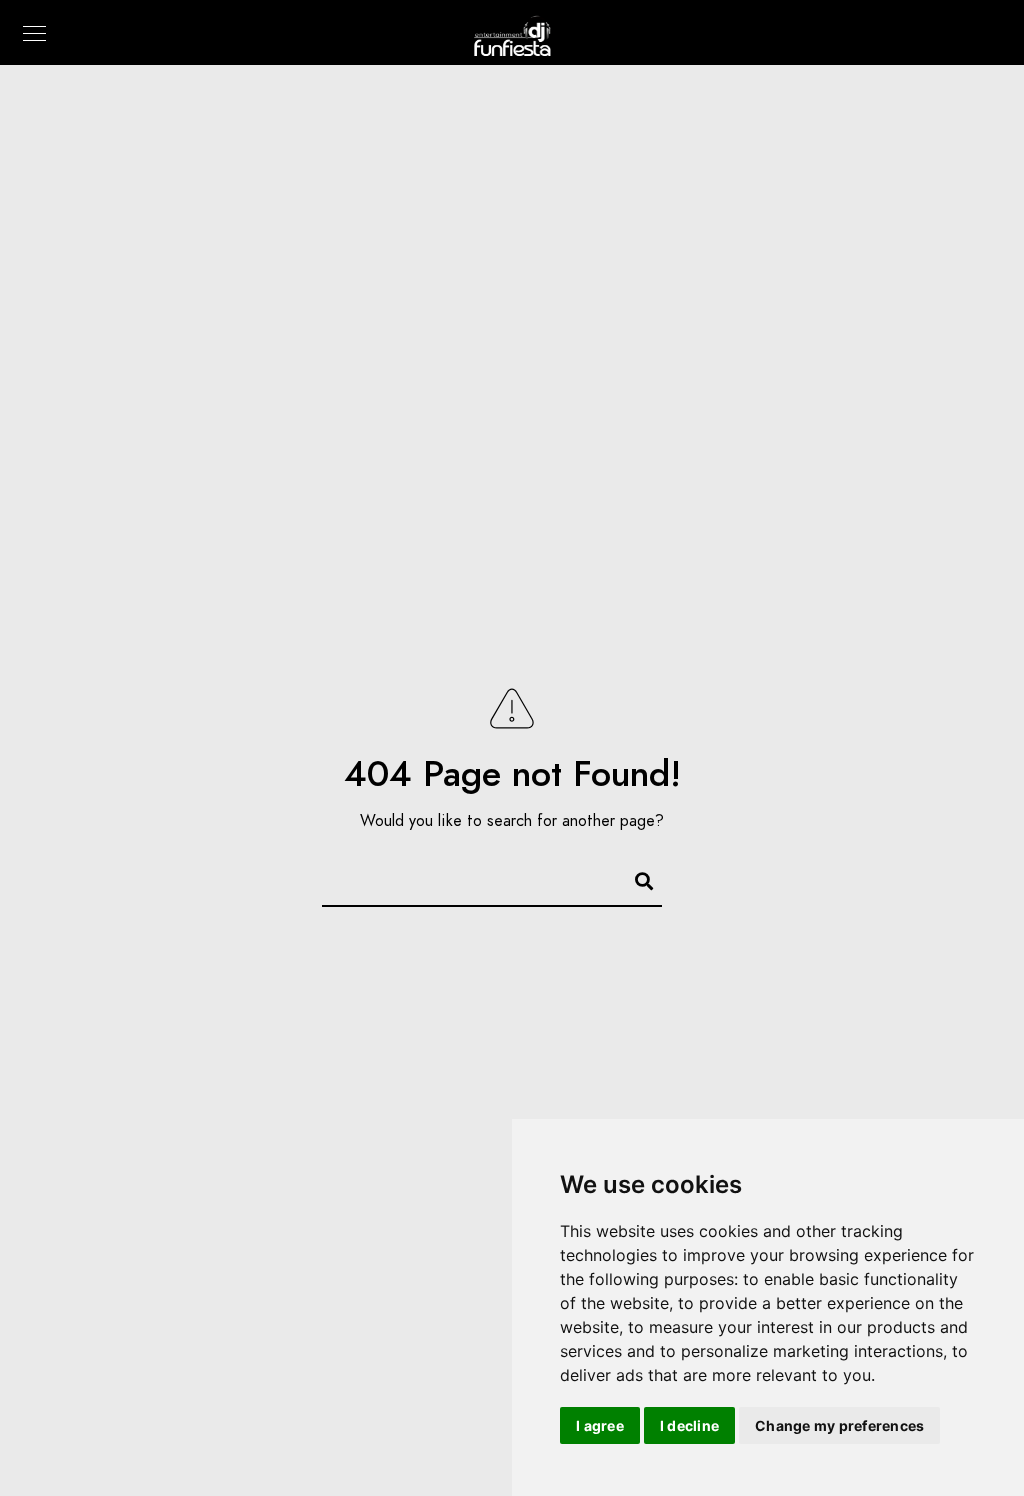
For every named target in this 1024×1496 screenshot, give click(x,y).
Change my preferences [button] (839, 1425)
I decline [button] (689, 1425)
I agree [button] (600, 1425)
